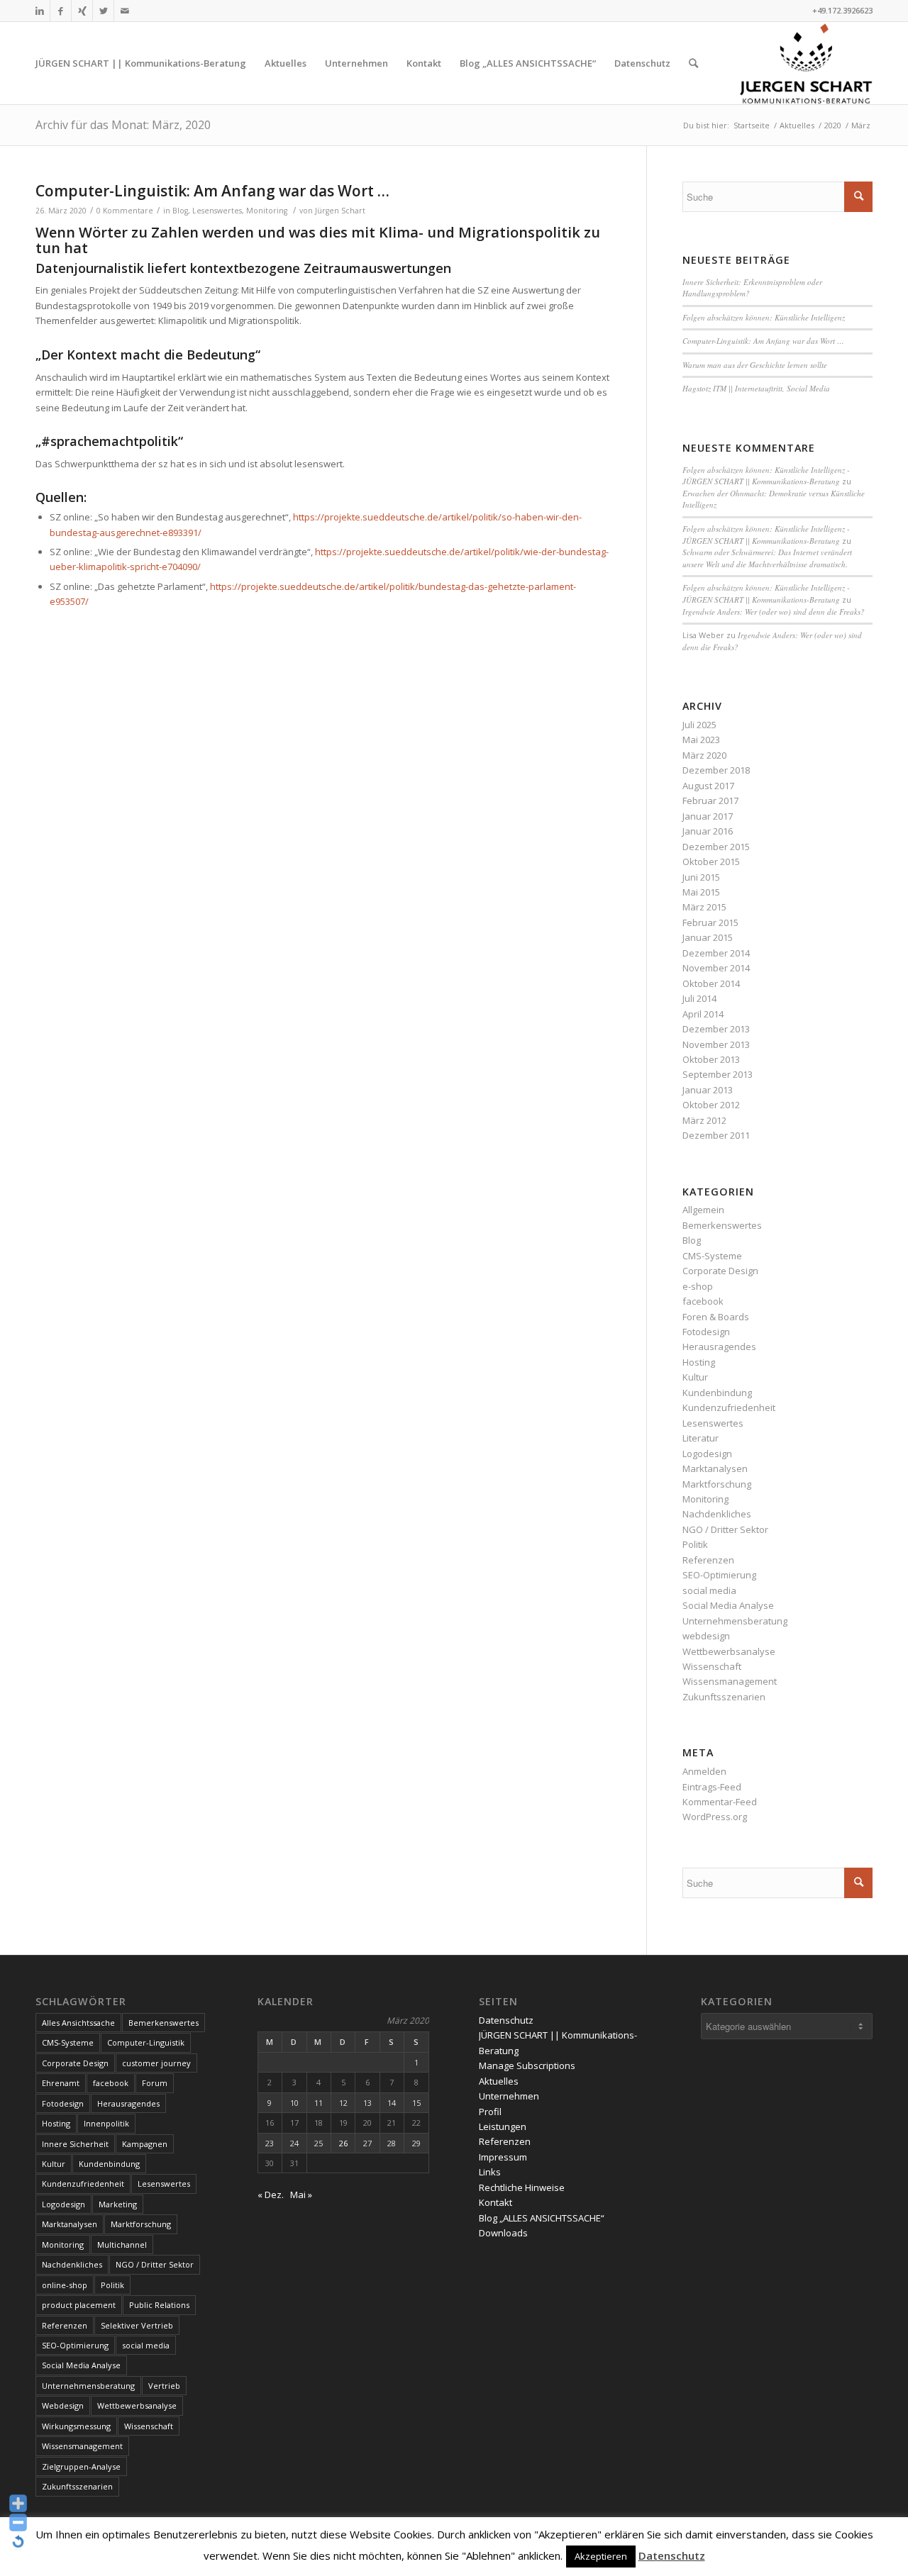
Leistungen (503, 2126)
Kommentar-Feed (720, 1802)
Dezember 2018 (716, 770)
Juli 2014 (699, 998)
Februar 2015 (710, 922)
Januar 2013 (708, 1090)
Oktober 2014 (711, 983)
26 (343, 2143)
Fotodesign (706, 1332)
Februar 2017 (710, 801)
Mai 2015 (701, 892)
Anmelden (704, 1771)
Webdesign (63, 2405)
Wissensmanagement (730, 1681)
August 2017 (708, 786)
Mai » (301, 2195)
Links (490, 2172)
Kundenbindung (717, 1393)
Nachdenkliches (717, 1514)
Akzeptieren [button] (601, 2556)
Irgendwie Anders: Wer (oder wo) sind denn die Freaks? (774, 612)
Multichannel (122, 2245)
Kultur (695, 1377)
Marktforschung (717, 1484)
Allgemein (703, 1210)
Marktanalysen (715, 1468)
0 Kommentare (125, 211)
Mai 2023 (701, 740)
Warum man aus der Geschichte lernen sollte (755, 365)
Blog (180, 211)
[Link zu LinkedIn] (39, 11)
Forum (155, 2083)
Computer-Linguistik (146, 2042)
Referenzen (708, 1560)
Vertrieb (164, 2386)
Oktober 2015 (711, 862)
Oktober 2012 (711, 1105)
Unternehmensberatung (735, 1621)
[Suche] (693, 63)
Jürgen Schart (340, 211)
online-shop (65, 2285)
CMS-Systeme (712, 1256)
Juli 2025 (699, 725)
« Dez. (271, 2195)
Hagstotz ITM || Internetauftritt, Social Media (756, 388)
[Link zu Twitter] (103, 11)
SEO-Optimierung (719, 1575)
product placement (79, 2305)
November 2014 (716, 968)
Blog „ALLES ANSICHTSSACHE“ (542, 2218)
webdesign (706, 1636)
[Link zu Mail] (125, 11)
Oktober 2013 (711, 1059)
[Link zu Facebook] (61, 11)
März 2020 (704, 755)
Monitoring (267, 211)
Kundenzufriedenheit (729, 1407)
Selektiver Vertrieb (137, 2325)
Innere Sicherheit (75, 2144)
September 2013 (718, 1074)
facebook (703, 1301)
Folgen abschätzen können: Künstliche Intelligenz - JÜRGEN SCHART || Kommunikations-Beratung (766, 476)
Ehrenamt (61, 2083)
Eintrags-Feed (712, 1787)
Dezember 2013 (716, 1029)
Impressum (503, 2157)
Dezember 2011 (716, 1135)
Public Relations (159, 2305)
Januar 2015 (708, 937)
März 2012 (704, 1120)
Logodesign (707, 1454)
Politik (695, 1544)
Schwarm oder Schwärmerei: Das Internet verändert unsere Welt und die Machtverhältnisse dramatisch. (767, 558)
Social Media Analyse (728, 1605)
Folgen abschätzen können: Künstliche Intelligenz (764, 317)
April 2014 (703, 1014)
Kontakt (495, 2202)
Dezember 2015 (716, 847)
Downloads (503, 2233)
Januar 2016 (708, 831)
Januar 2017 (708, 816)
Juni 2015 (701, 877)
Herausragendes (719, 1346)
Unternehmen (509, 2096)
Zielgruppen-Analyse (81, 2466)
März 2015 (704, 907)
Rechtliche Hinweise (522, 2187)
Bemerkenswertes (722, 1225)
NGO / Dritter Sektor (725, 1529)
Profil (490, 2112)
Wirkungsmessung (76, 2426)
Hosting (699, 1362)
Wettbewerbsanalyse (729, 1651)
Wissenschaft (712, 1666)
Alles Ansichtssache (78, 2023)
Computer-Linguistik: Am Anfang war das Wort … (212, 191)
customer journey (156, 2063)
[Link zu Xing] (82, 11)
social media (709, 1590)
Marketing (118, 2204)
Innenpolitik (106, 2123)
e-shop (698, 1286)
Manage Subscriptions (527, 2065)
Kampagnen (145, 2144)
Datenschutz (506, 2020)
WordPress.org (715, 1817)
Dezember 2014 (716, 953)
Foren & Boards (716, 1317)
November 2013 (716, 1044)
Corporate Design (720, 1271)
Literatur (701, 1438)
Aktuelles (499, 2081)
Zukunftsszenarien (724, 1697)
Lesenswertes (217, 211)
